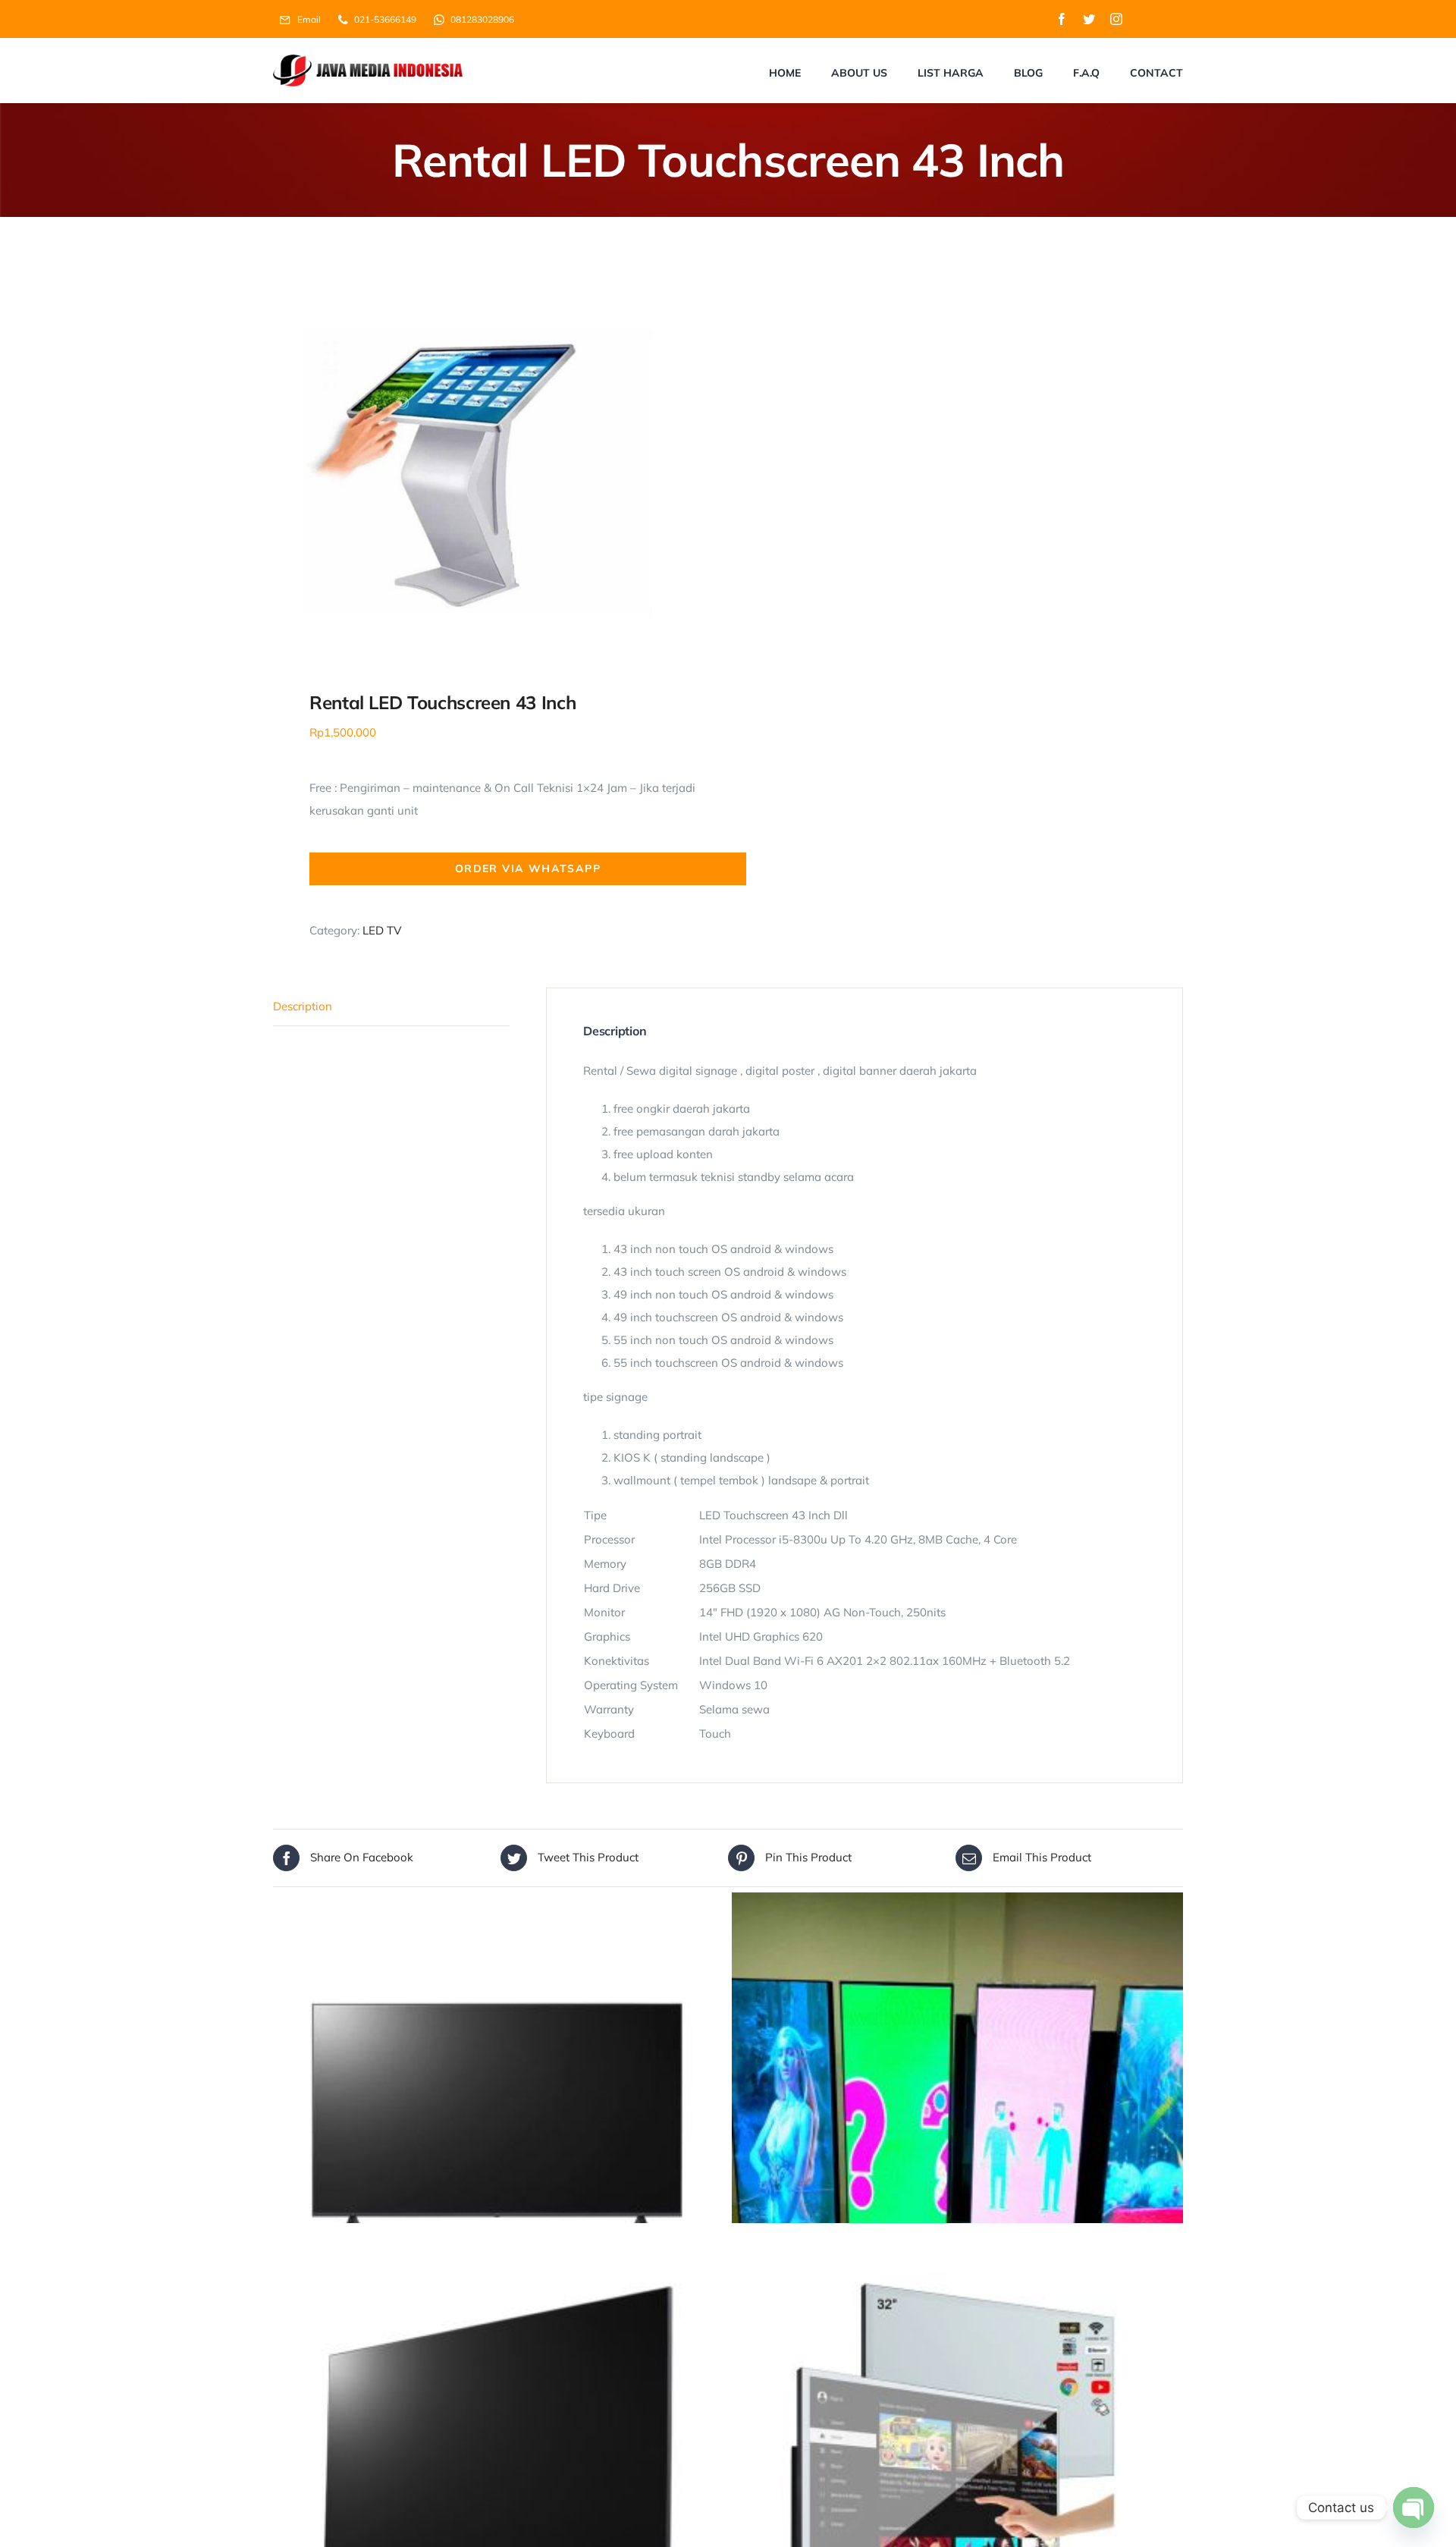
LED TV (382, 930)
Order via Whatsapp (528, 868)
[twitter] (1089, 19)
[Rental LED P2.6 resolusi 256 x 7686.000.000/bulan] (957, 2118)
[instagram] (1116, 19)
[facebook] (1062, 19)
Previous (284, 460)
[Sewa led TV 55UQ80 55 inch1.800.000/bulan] (499, 2118)
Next (700, 460)
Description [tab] (303, 1006)
